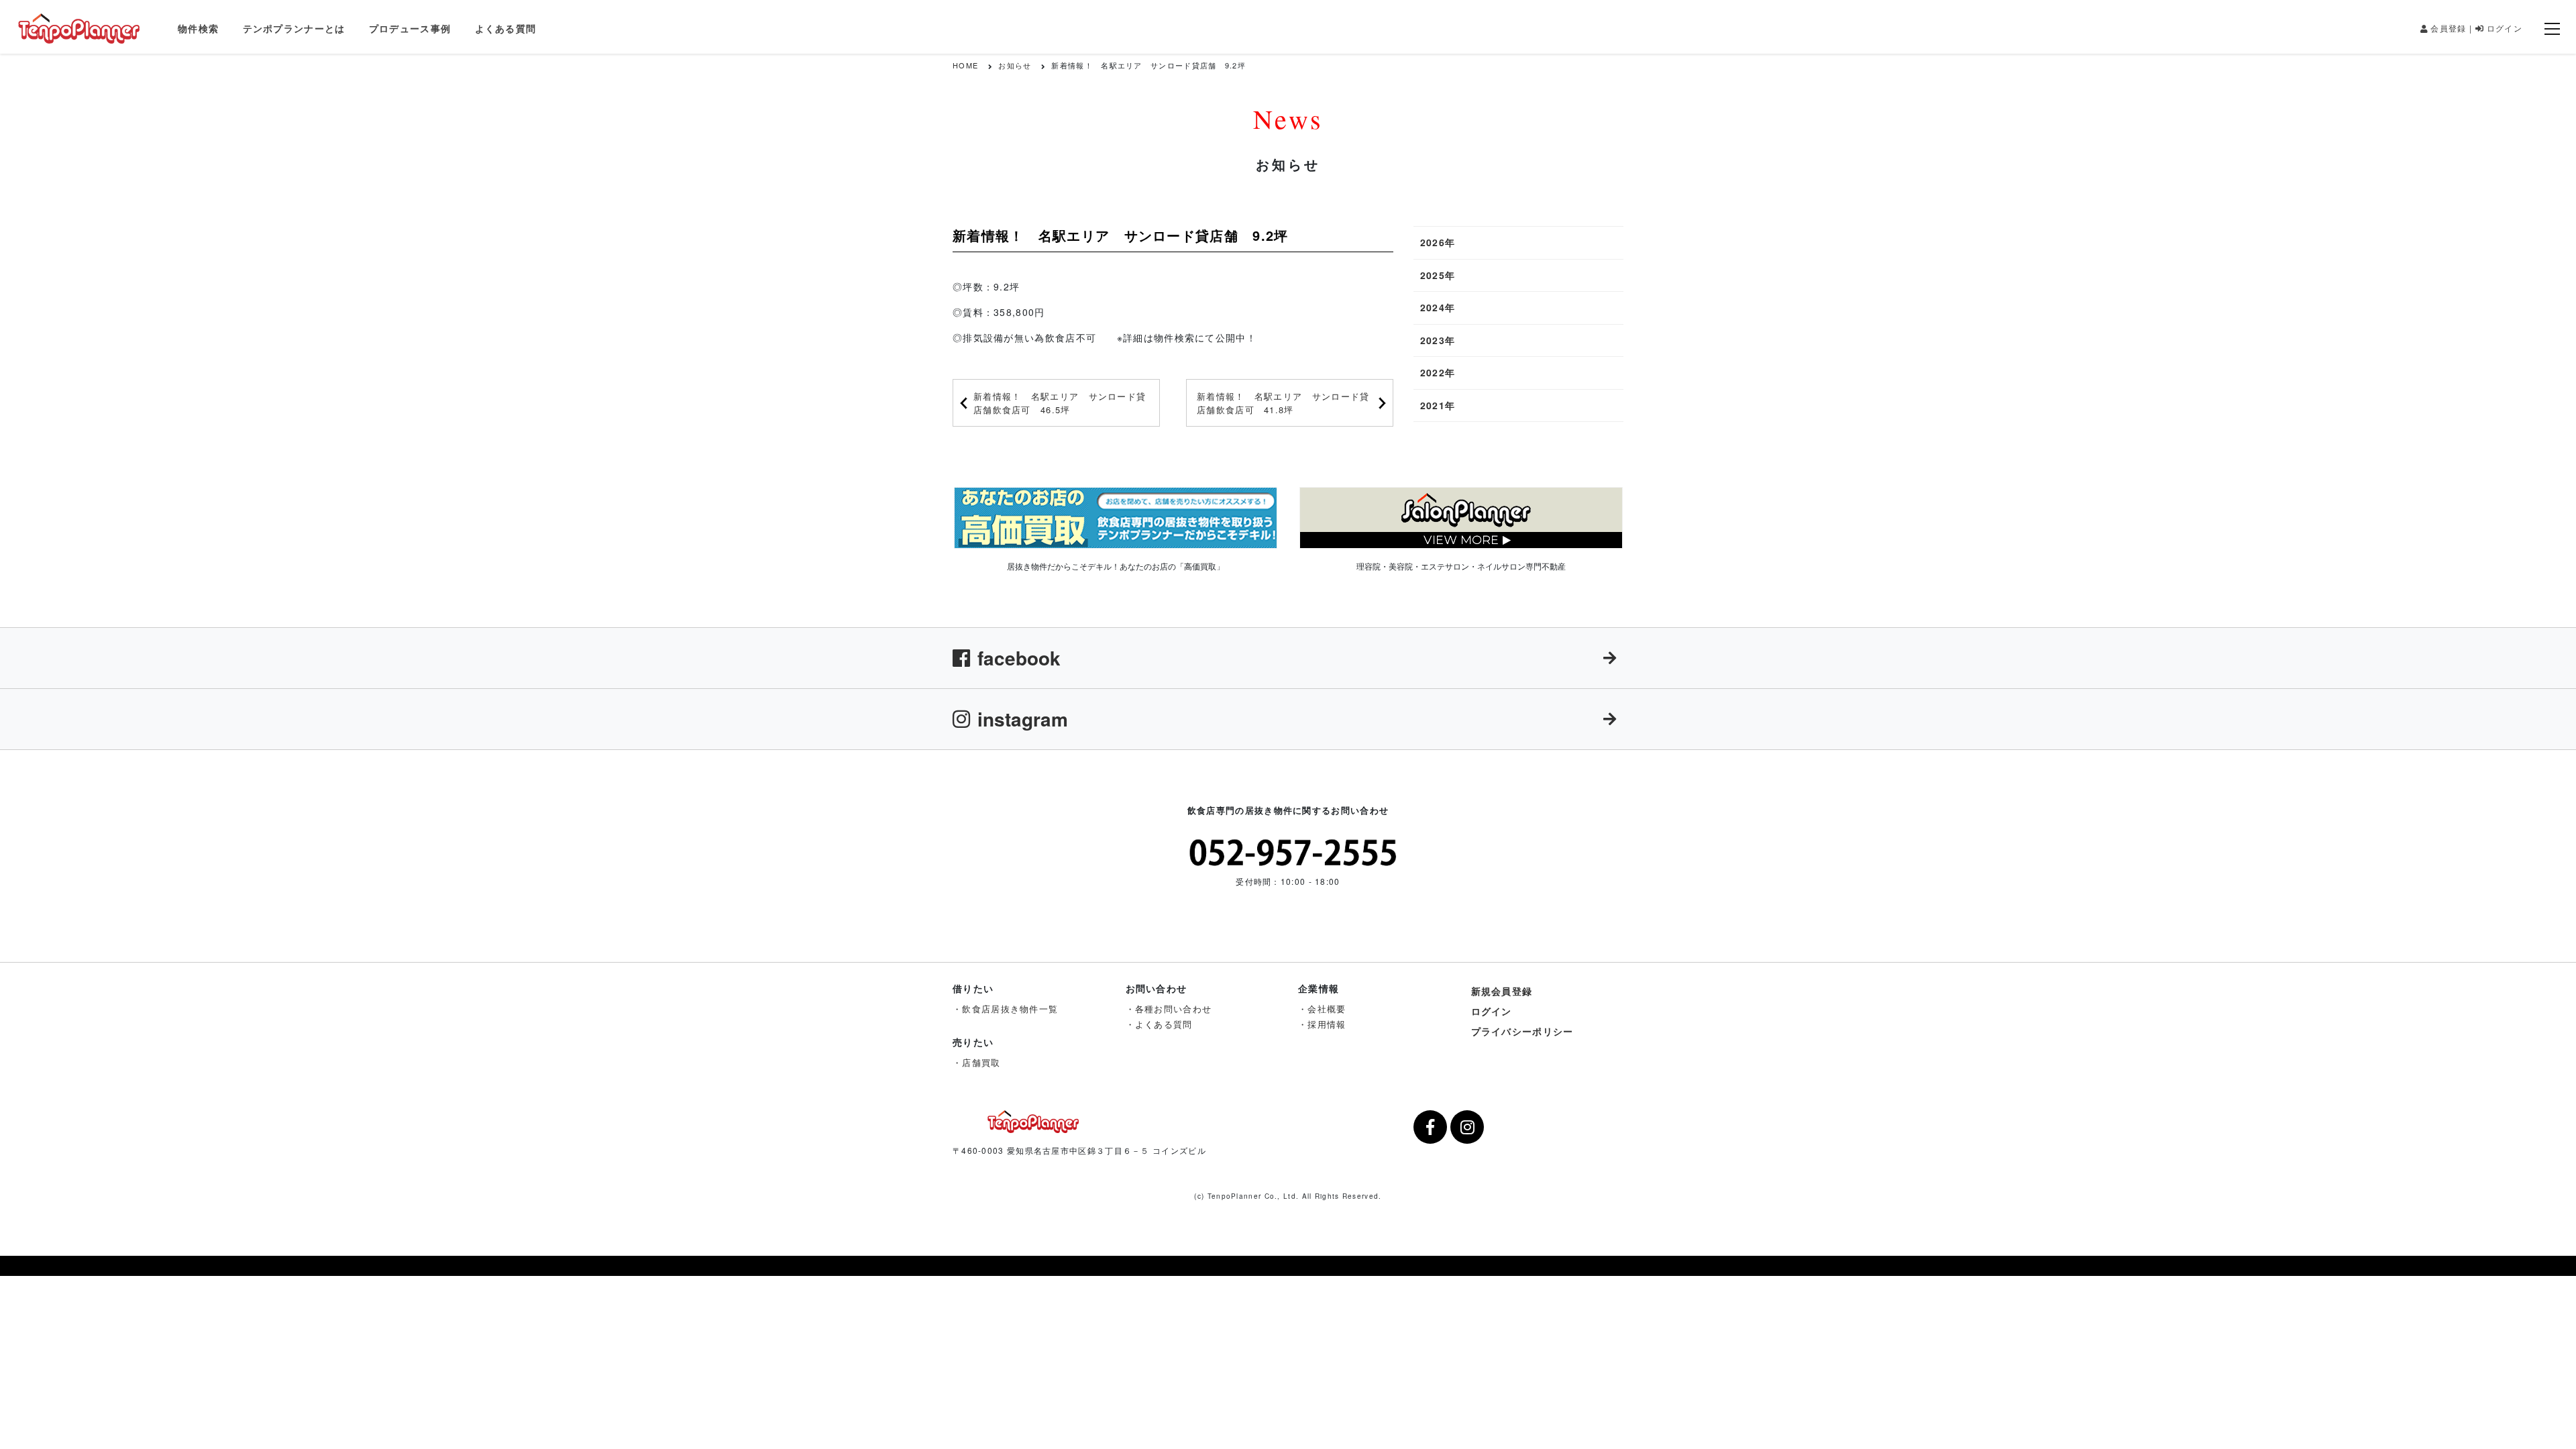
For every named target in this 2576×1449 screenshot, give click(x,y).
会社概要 (1327, 1009)
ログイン (2505, 28)
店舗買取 (981, 1062)
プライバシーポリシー (1522, 1031)
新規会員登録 (1502, 991)
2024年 (1438, 307)
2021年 (1438, 405)
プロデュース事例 (410, 28)
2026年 (1438, 242)
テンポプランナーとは (294, 28)
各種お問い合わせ (1173, 1009)
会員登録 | (2451, 28)
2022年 (1438, 372)
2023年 (1438, 340)
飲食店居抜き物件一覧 (1010, 1009)
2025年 (1438, 275)
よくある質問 (506, 28)
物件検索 (198, 28)
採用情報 (1327, 1024)
